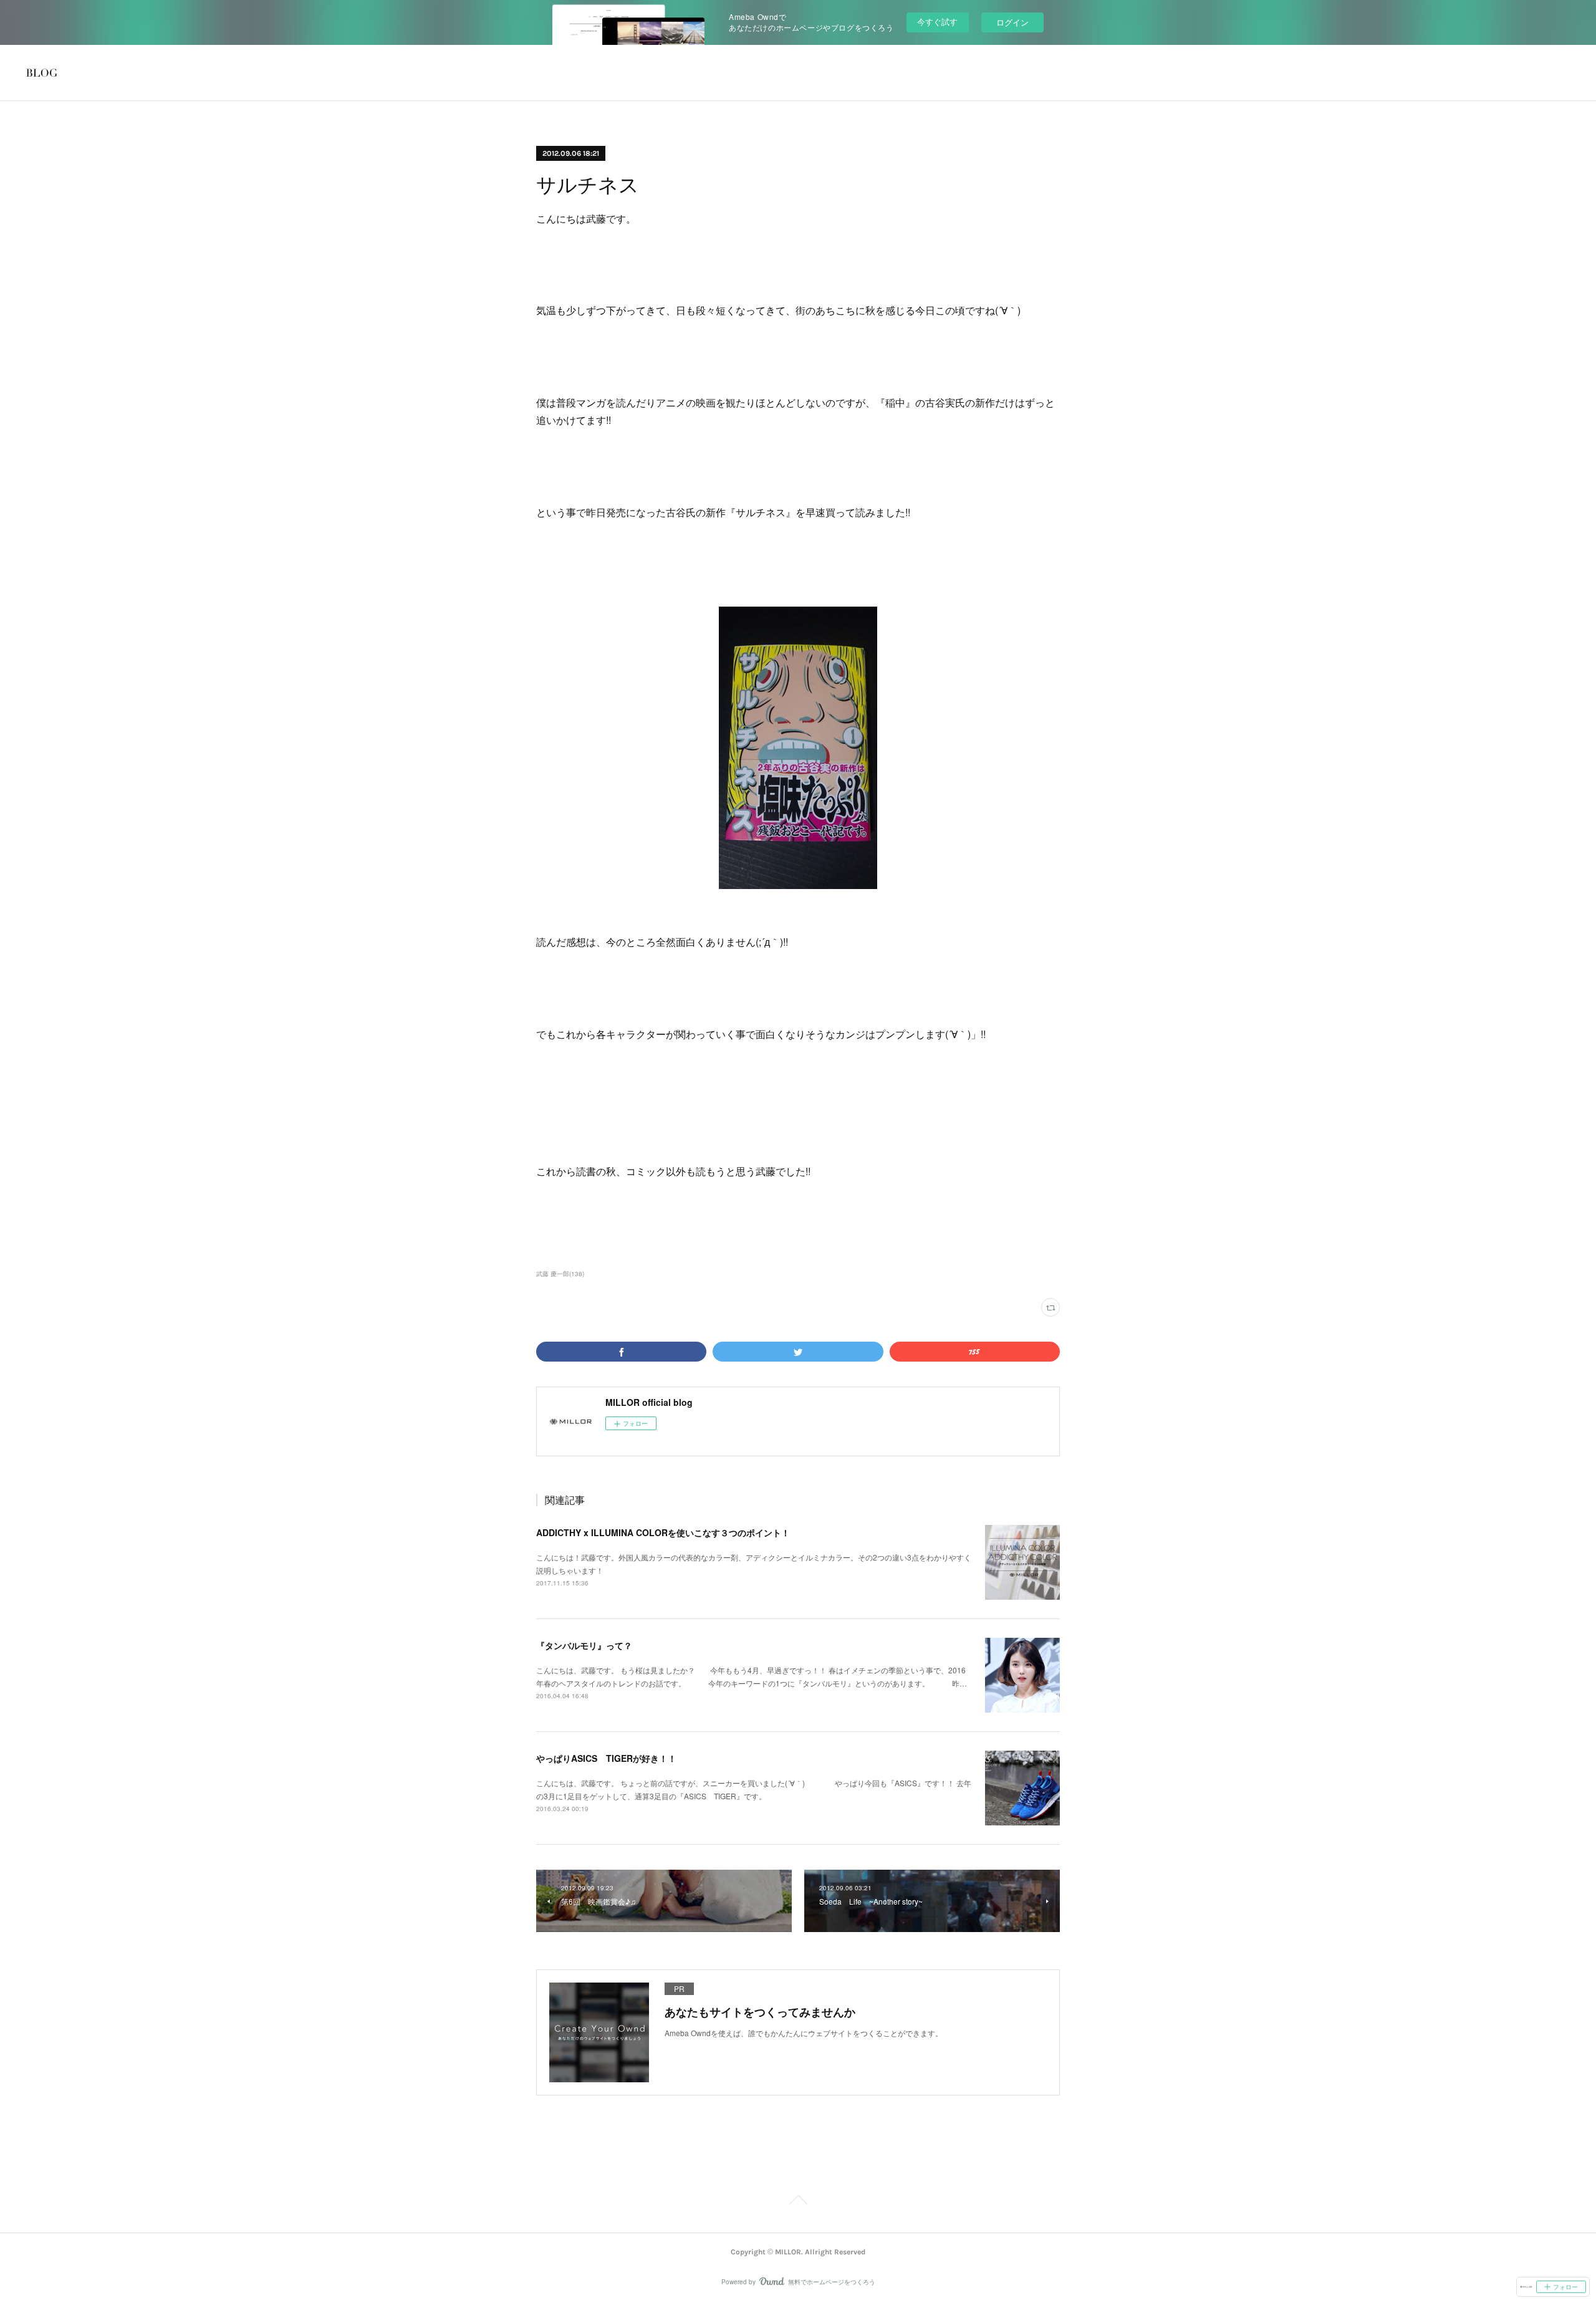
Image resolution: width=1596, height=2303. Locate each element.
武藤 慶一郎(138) (560, 1274)
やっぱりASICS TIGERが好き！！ (606, 1758)
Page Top (798, 2202)
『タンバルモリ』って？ (584, 1645)
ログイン (1012, 22)
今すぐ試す (937, 22)
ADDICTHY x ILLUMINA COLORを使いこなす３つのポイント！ (663, 1532)
